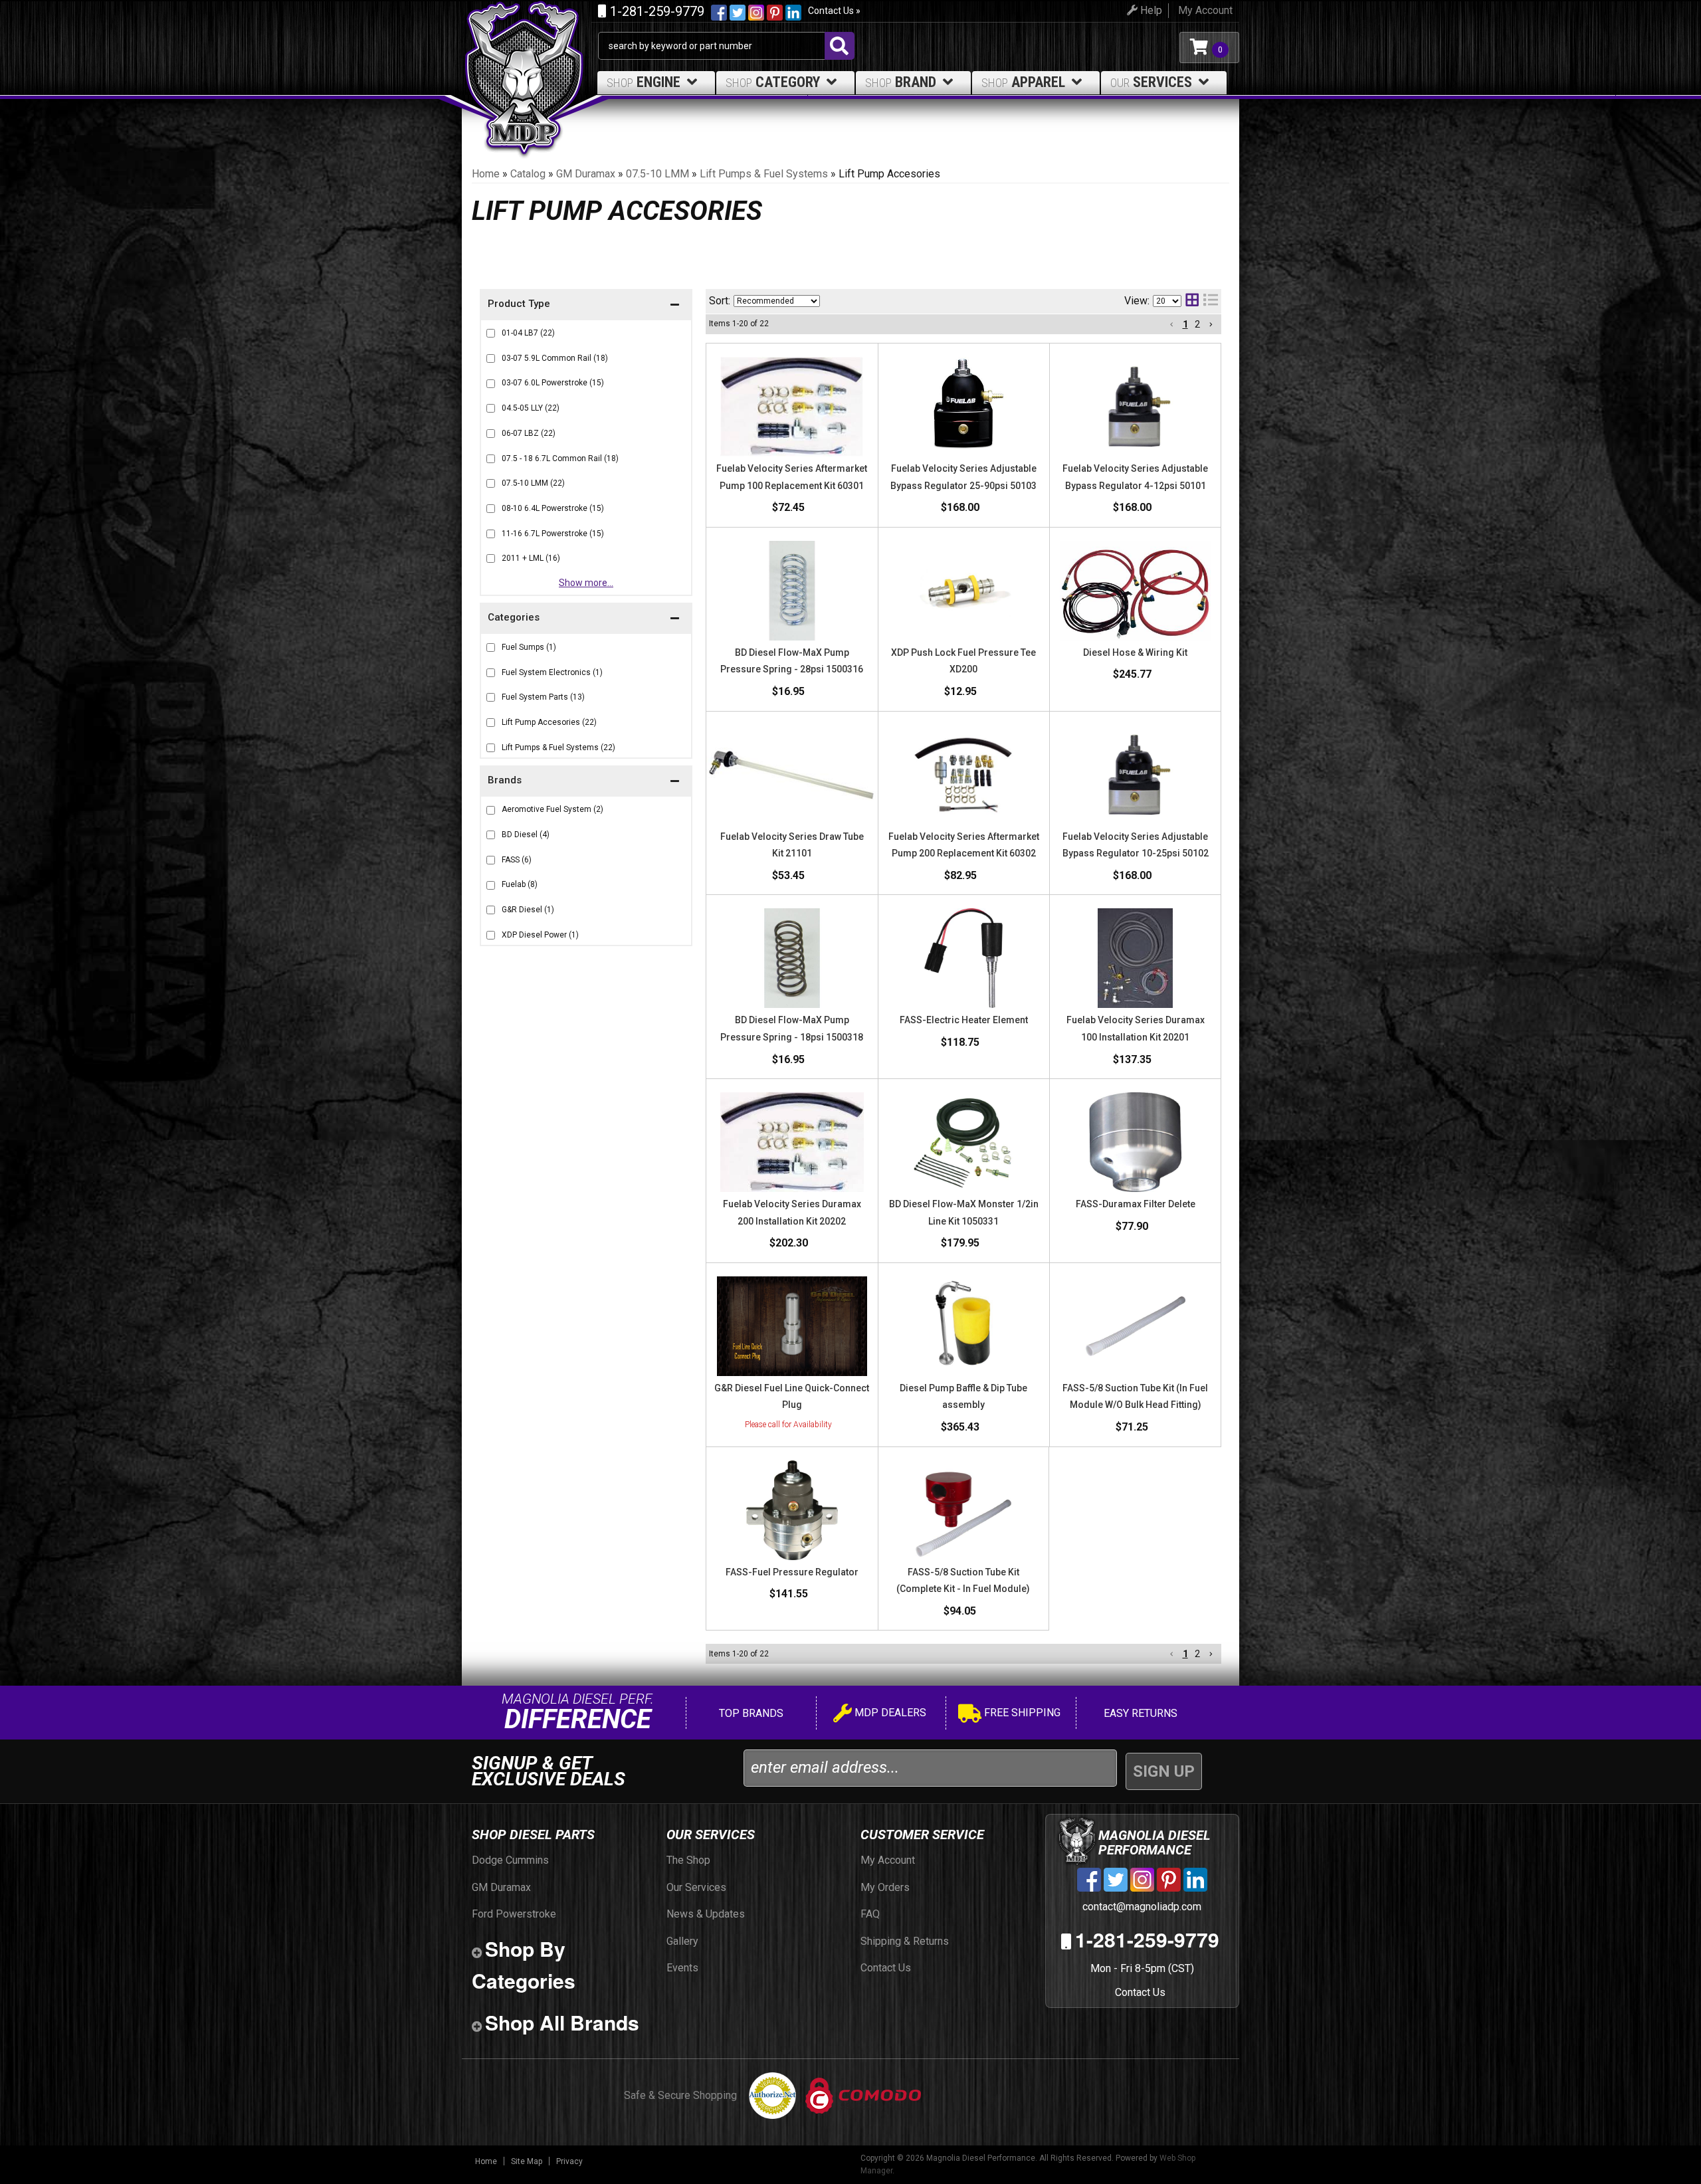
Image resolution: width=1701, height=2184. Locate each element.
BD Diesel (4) (526, 835)
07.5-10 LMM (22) (533, 483)
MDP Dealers (889, 1713)
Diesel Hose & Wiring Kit (1135, 652)
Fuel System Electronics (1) (552, 672)
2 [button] (1197, 324)
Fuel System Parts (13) (543, 697)
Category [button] (773, 82)
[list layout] (1211, 301)
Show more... (586, 583)
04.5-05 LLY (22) (531, 408)
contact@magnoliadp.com (1141, 1907)
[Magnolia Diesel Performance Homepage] (530, 48)
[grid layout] (1192, 301)
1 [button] (1185, 324)
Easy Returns (1139, 1713)
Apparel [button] (1023, 82)
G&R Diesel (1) (528, 910)
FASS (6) (517, 860)
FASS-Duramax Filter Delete (1136, 1204)
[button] (586, 782)
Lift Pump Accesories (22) (549, 722)
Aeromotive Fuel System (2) (552, 809)
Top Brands (750, 1713)
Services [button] (1151, 82)
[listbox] (777, 301)
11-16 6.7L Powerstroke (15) (553, 534)
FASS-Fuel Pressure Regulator (792, 1572)
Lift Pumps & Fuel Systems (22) (558, 747)
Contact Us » (834, 11)
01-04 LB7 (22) (528, 333)
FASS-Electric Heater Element (964, 1020)
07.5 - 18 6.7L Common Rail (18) (560, 458)
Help (1150, 10)
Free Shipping (1021, 1713)
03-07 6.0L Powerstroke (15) (553, 383)
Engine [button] (644, 82)
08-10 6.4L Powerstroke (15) (553, 508)
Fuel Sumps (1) (529, 647)
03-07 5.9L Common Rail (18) (555, 358)
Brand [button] (901, 82)
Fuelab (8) (520, 884)
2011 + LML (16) (531, 558)
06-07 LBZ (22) (529, 433)
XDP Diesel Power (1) (540, 935)
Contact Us (1140, 1992)
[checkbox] (491, 810)
